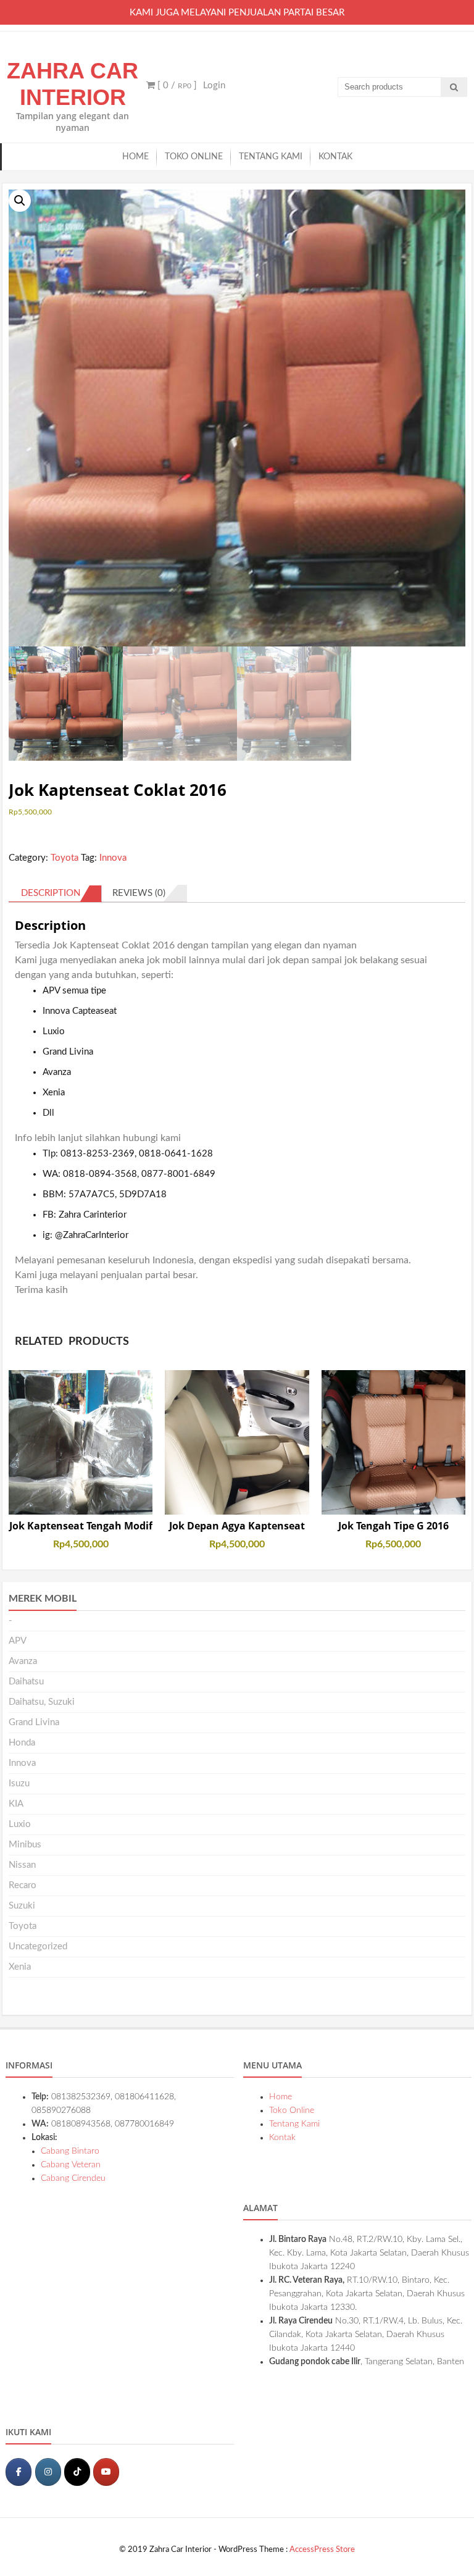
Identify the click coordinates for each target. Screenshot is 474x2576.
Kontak (335, 157)
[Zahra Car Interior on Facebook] (19, 2472)
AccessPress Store (322, 2550)
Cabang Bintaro (70, 2151)
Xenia (20, 1967)
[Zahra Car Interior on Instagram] (48, 2472)
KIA (16, 1804)
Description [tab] (51, 893)
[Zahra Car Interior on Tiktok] (77, 2472)
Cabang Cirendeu (73, 2178)
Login (214, 86)
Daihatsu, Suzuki (42, 1702)
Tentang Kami (271, 157)
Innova (113, 858)
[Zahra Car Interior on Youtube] (106, 2472)
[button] (20, 201)
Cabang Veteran (71, 2165)
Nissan (22, 1865)
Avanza (23, 1661)
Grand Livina (34, 1722)
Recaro (23, 1885)
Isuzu (19, 1784)
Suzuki (22, 1906)
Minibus (25, 1845)
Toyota (64, 858)
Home (135, 157)
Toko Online (194, 157)
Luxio (20, 1824)
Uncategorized (38, 1947)
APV (18, 1641)
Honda (22, 1743)
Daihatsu (26, 1682)
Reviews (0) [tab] (139, 893)
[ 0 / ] (176, 86)
